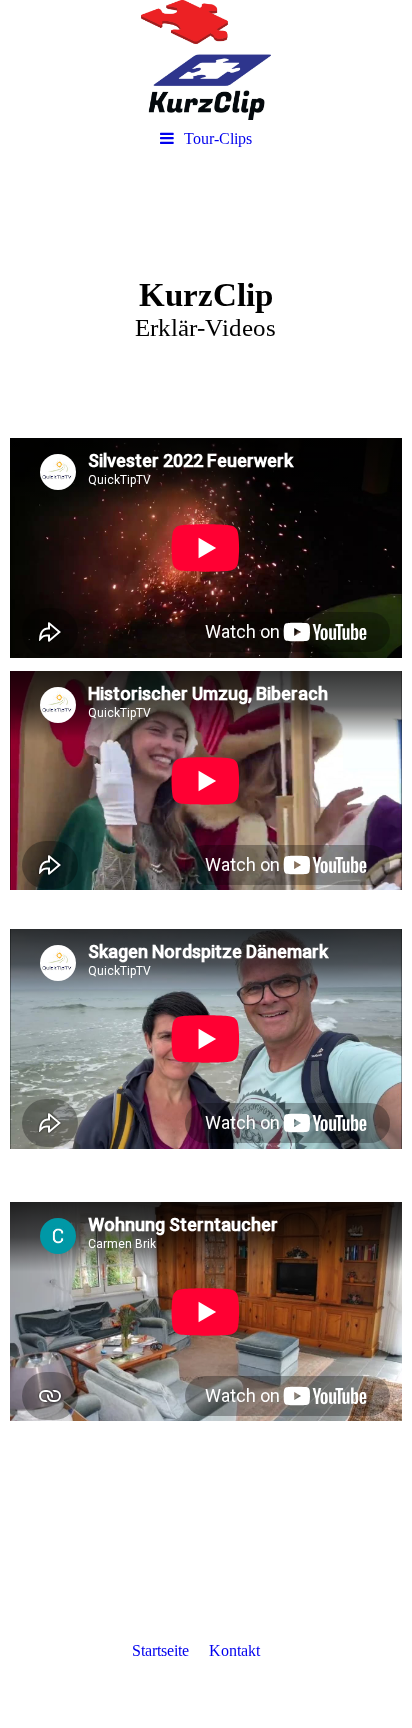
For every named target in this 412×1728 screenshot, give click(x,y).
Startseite (160, 1650)
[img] (206, 60)
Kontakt (234, 1650)
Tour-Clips (218, 138)
